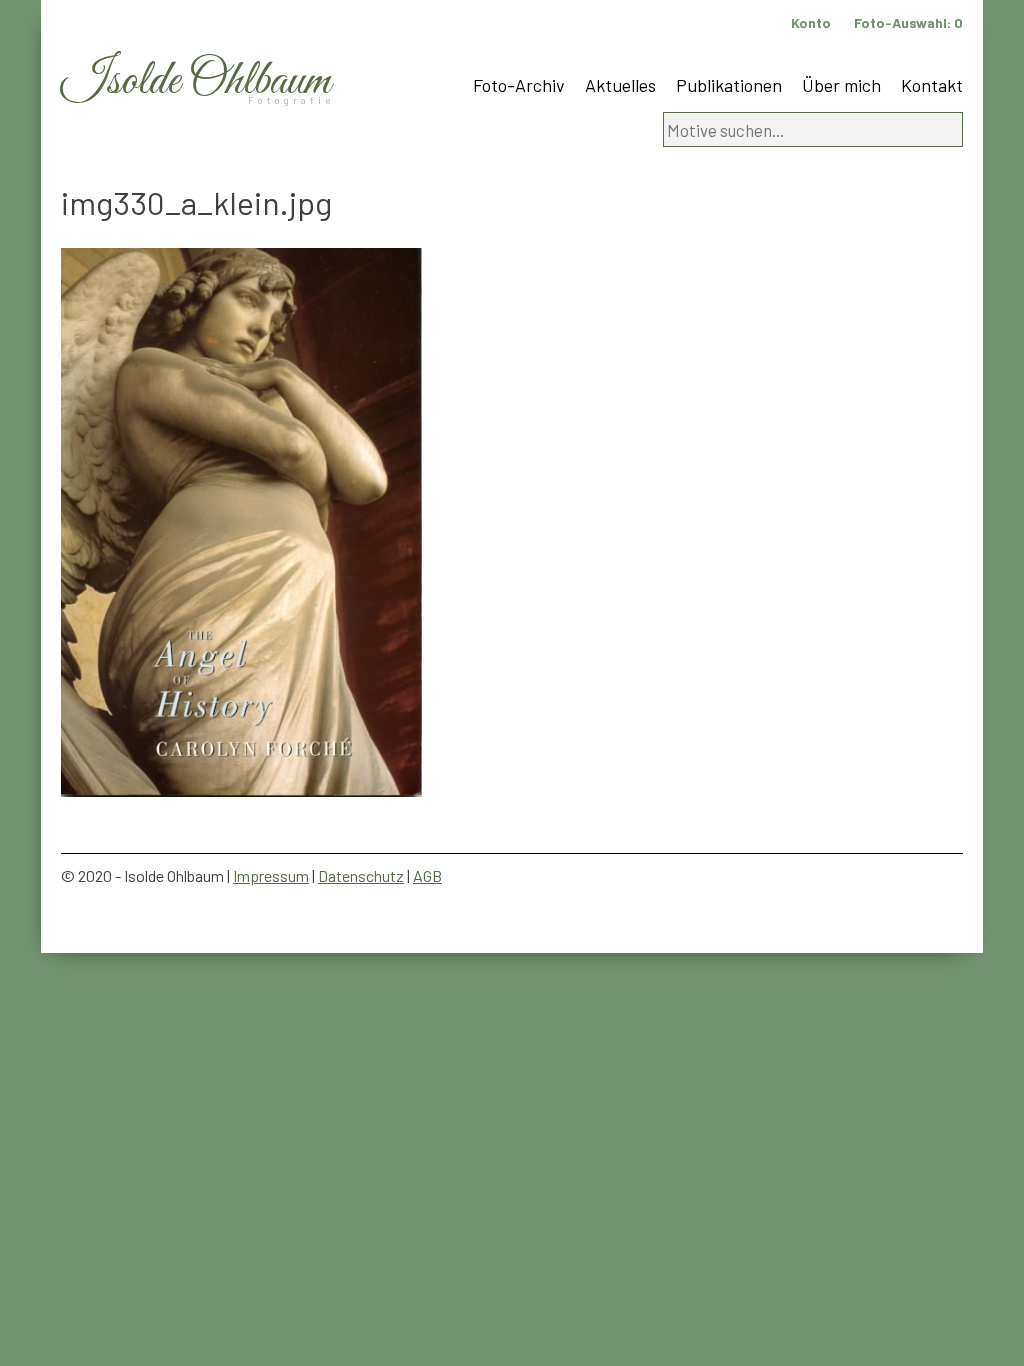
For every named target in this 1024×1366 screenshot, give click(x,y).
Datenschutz (361, 875)
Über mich (841, 85)
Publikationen (729, 85)
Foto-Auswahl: (908, 22)
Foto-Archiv (519, 85)
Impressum (271, 875)
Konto (811, 22)
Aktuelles (620, 85)
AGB (427, 875)
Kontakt (932, 85)
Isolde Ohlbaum (196, 81)
